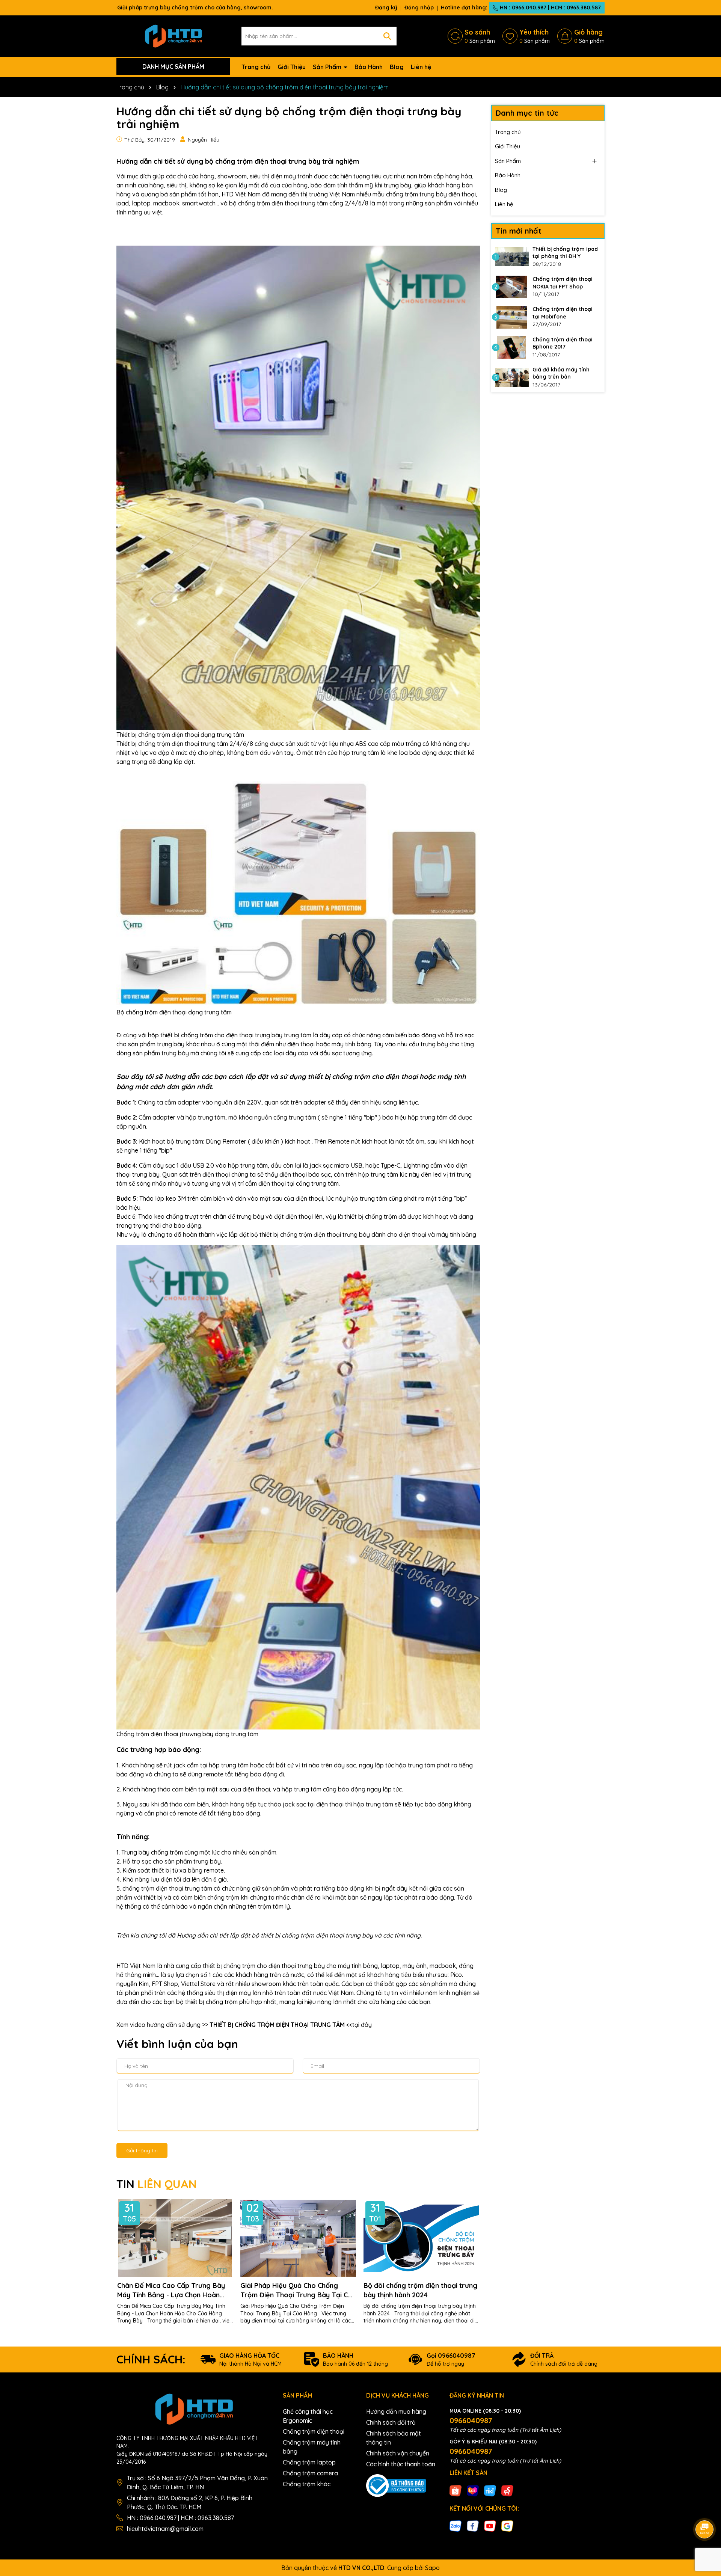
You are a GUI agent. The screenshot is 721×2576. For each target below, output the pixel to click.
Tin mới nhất (519, 231)
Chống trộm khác (307, 2484)
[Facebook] (473, 2526)
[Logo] (173, 35)
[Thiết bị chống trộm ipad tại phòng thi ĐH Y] (512, 257)
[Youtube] (490, 2526)
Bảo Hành (369, 67)
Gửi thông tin (142, 2150)
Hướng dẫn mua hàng (396, 2412)
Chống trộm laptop (309, 2462)
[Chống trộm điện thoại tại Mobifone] (512, 317)
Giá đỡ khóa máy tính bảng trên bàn (561, 373)
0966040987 (471, 2420)
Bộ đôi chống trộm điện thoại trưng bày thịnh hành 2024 (420, 2290)
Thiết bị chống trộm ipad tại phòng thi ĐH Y (565, 253)
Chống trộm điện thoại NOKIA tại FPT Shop (563, 283)
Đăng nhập (419, 8)
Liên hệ (421, 67)
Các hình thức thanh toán (401, 2464)
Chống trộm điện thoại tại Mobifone (563, 313)
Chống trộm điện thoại (314, 2431)
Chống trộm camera (310, 2473)
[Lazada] (473, 2490)
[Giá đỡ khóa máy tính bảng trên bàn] (512, 377)
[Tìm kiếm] (387, 36)
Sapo (432, 2568)
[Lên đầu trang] (705, 2508)
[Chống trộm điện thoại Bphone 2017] (512, 347)
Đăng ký (386, 8)
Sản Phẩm (328, 67)
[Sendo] (507, 2490)
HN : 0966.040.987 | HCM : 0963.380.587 (550, 8)
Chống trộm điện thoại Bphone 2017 (563, 343)
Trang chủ (256, 67)
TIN (157, 2184)
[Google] (507, 2526)
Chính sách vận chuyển (398, 2453)
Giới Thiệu (292, 67)
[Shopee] (456, 2490)
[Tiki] (490, 2490)
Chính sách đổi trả (391, 2422)
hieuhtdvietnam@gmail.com (165, 2529)
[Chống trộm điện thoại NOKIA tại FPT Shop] (512, 287)
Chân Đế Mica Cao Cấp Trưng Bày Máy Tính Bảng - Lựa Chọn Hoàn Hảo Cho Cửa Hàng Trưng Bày (171, 2290)
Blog (397, 67)
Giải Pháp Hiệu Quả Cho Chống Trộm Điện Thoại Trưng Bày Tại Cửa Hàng (298, 2290)
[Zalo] (456, 2526)
